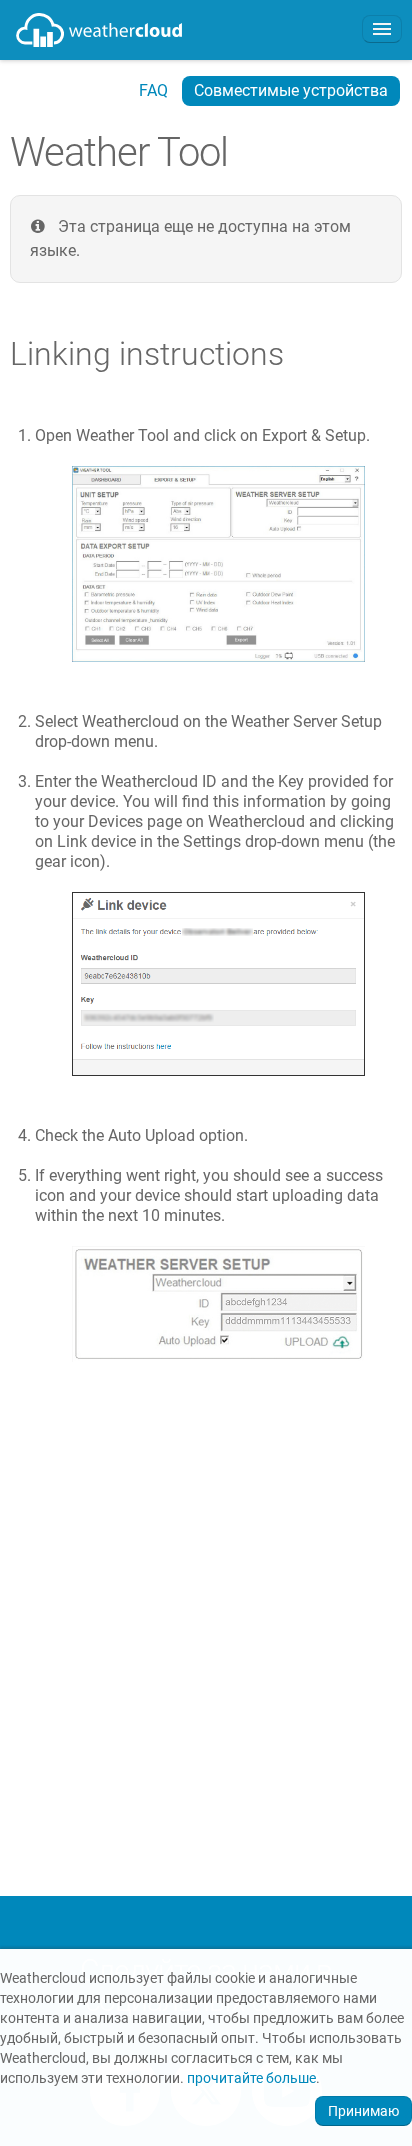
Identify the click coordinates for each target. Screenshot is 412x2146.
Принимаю (363, 2111)
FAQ (153, 90)
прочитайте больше (251, 2078)
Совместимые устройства (291, 90)
